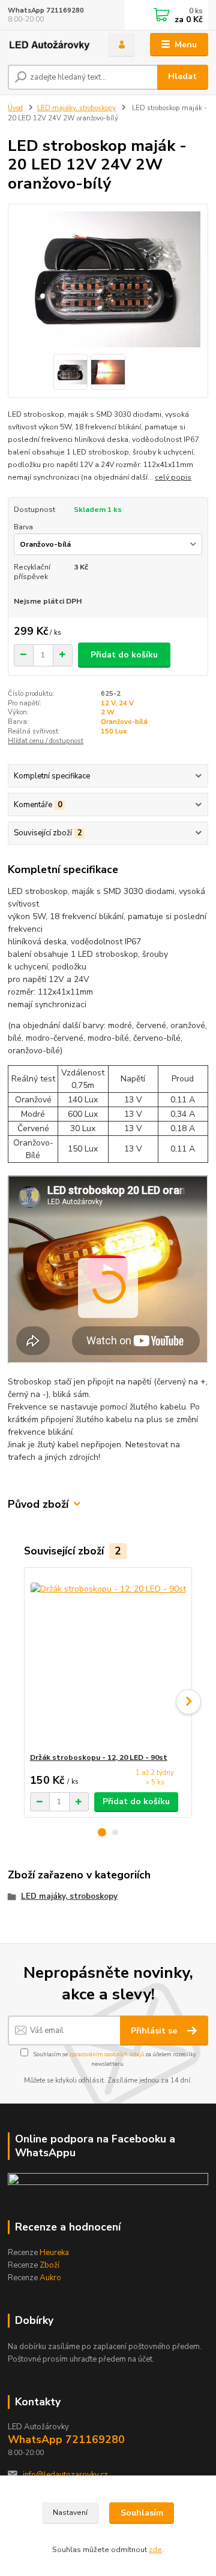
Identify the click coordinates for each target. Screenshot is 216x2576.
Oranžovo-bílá (124, 722)
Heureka (54, 2253)
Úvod (15, 108)
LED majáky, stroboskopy (76, 108)
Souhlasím (142, 2513)
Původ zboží (38, 1504)
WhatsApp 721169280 (46, 10)
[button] (102, 1832)
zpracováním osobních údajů (106, 2054)
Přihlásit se (155, 2031)
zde (155, 2550)
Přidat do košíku (124, 655)
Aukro (50, 2278)
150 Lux (114, 731)
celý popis (173, 477)
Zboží (49, 2265)
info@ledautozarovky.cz (65, 2475)
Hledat (182, 76)
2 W (108, 712)
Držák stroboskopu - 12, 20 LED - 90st (99, 1757)
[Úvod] (49, 45)
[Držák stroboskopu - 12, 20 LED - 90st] (108, 1660)
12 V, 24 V (117, 703)
